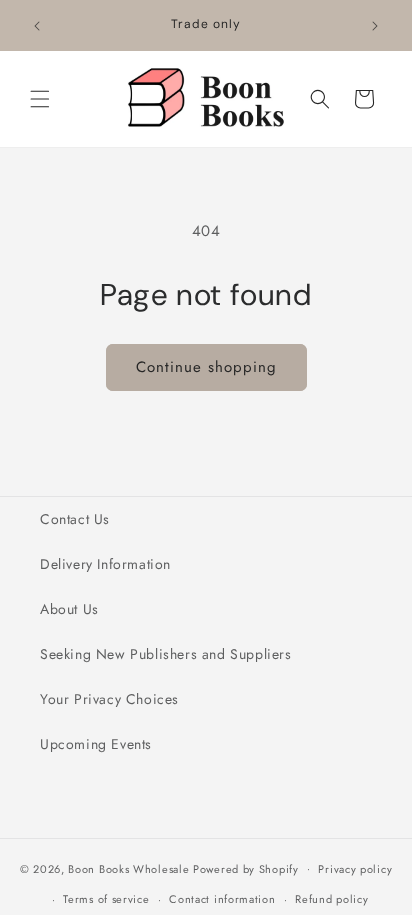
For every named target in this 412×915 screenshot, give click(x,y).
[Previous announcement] (37, 26)
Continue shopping (206, 367)
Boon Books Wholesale (128, 868)
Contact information (222, 899)
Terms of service (106, 899)
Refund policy (331, 899)
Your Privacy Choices (109, 699)
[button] (40, 99)
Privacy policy (355, 869)
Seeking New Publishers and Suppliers (166, 654)
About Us (69, 609)
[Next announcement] (375, 26)
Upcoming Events (96, 744)
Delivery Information (105, 564)
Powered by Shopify (246, 868)
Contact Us (75, 519)
